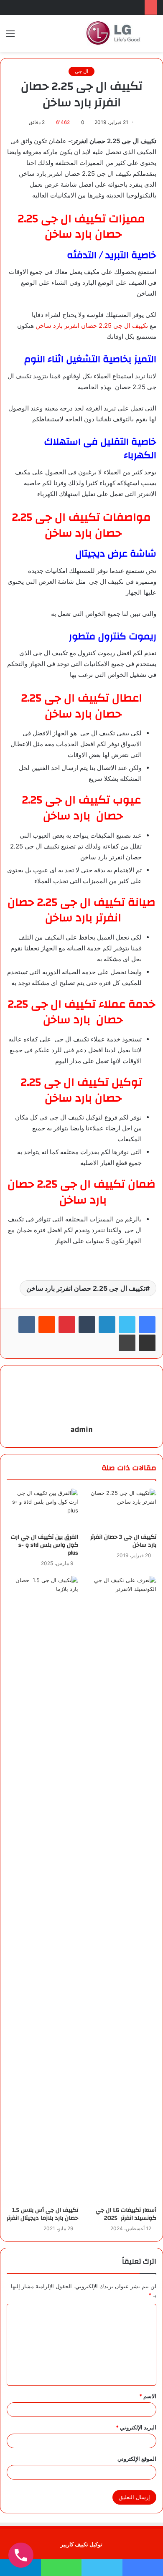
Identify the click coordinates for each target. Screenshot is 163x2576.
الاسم (148, 2396)
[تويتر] (127, 1325)
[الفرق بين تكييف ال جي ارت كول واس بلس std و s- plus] (42, 1509)
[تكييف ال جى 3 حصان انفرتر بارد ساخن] (121, 1509)
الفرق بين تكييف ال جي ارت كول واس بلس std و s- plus (45, 1545)
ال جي (81, 71)
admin (82, 1430)
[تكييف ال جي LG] (113, 33)
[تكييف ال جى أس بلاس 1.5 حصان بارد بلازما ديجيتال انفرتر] (42, 1889)
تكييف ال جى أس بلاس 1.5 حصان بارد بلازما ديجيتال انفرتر (42, 2214)
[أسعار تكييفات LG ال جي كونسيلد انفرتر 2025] (121, 1889)
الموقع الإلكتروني (137, 2459)
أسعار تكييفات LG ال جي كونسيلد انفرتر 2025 (126, 2214)
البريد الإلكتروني (136, 2427)
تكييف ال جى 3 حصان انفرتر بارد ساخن (123, 1541)
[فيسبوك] (147, 1325)
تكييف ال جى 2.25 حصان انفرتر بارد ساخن (92, 325)
